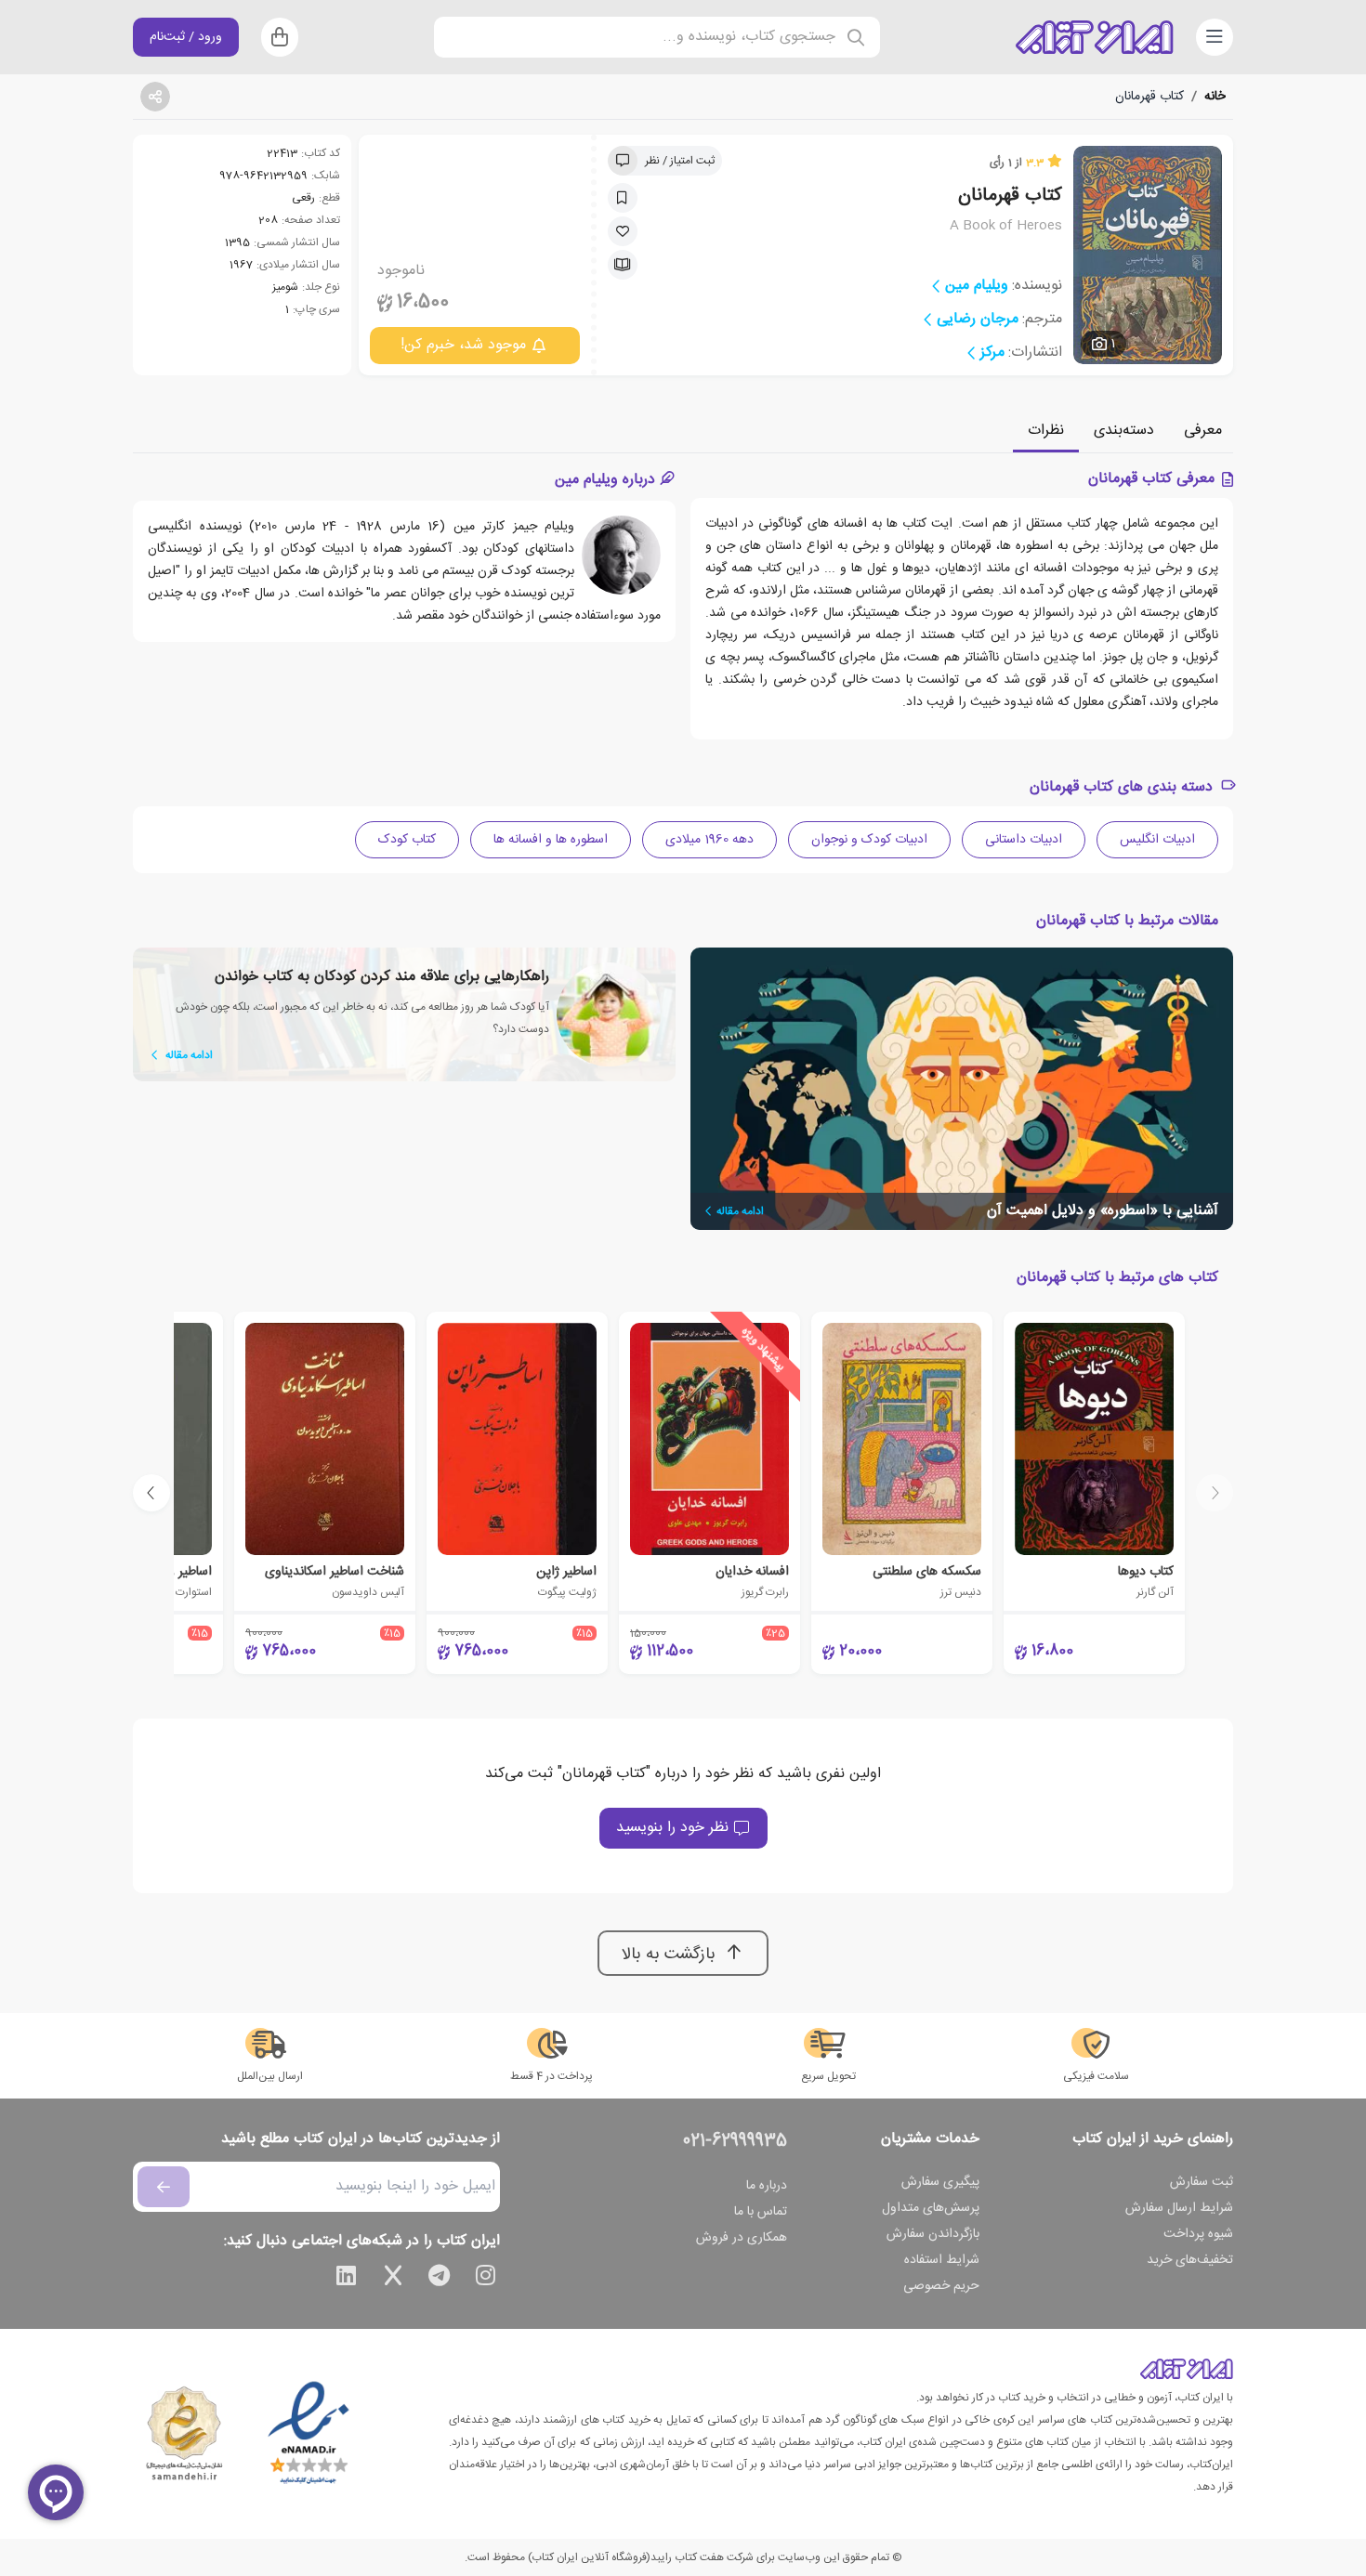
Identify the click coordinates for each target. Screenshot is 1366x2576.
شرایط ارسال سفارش (1179, 2208)
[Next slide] (151, 1493)
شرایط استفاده (942, 2260)
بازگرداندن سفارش (933, 2234)
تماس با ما (761, 2212)
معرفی (1203, 431)
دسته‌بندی (1124, 431)
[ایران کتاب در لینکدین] (347, 2279)
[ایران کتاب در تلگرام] (440, 2279)
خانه (1215, 97)
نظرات (1046, 431)
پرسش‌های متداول (931, 2208)
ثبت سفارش (1202, 2182)
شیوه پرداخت (1198, 2234)
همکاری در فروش (742, 2238)
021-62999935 (735, 2141)
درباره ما (767, 2186)
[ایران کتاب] (1095, 37)
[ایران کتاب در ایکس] (393, 2279)
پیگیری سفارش (940, 2182)
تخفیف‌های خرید (1190, 2260)
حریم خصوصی (941, 2286)
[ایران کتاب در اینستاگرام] (486, 2279)
